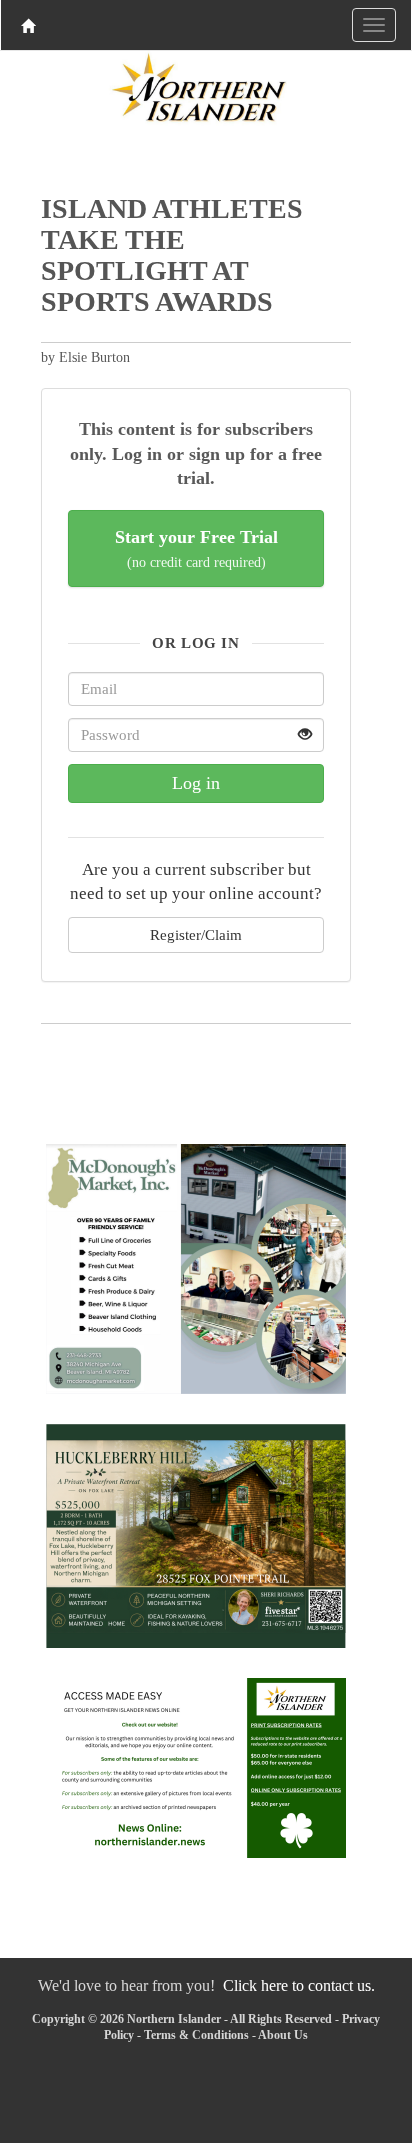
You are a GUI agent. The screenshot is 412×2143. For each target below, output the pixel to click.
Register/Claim (196, 934)
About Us (283, 2035)
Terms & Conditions (196, 2035)
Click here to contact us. (299, 1985)
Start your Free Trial (196, 548)
